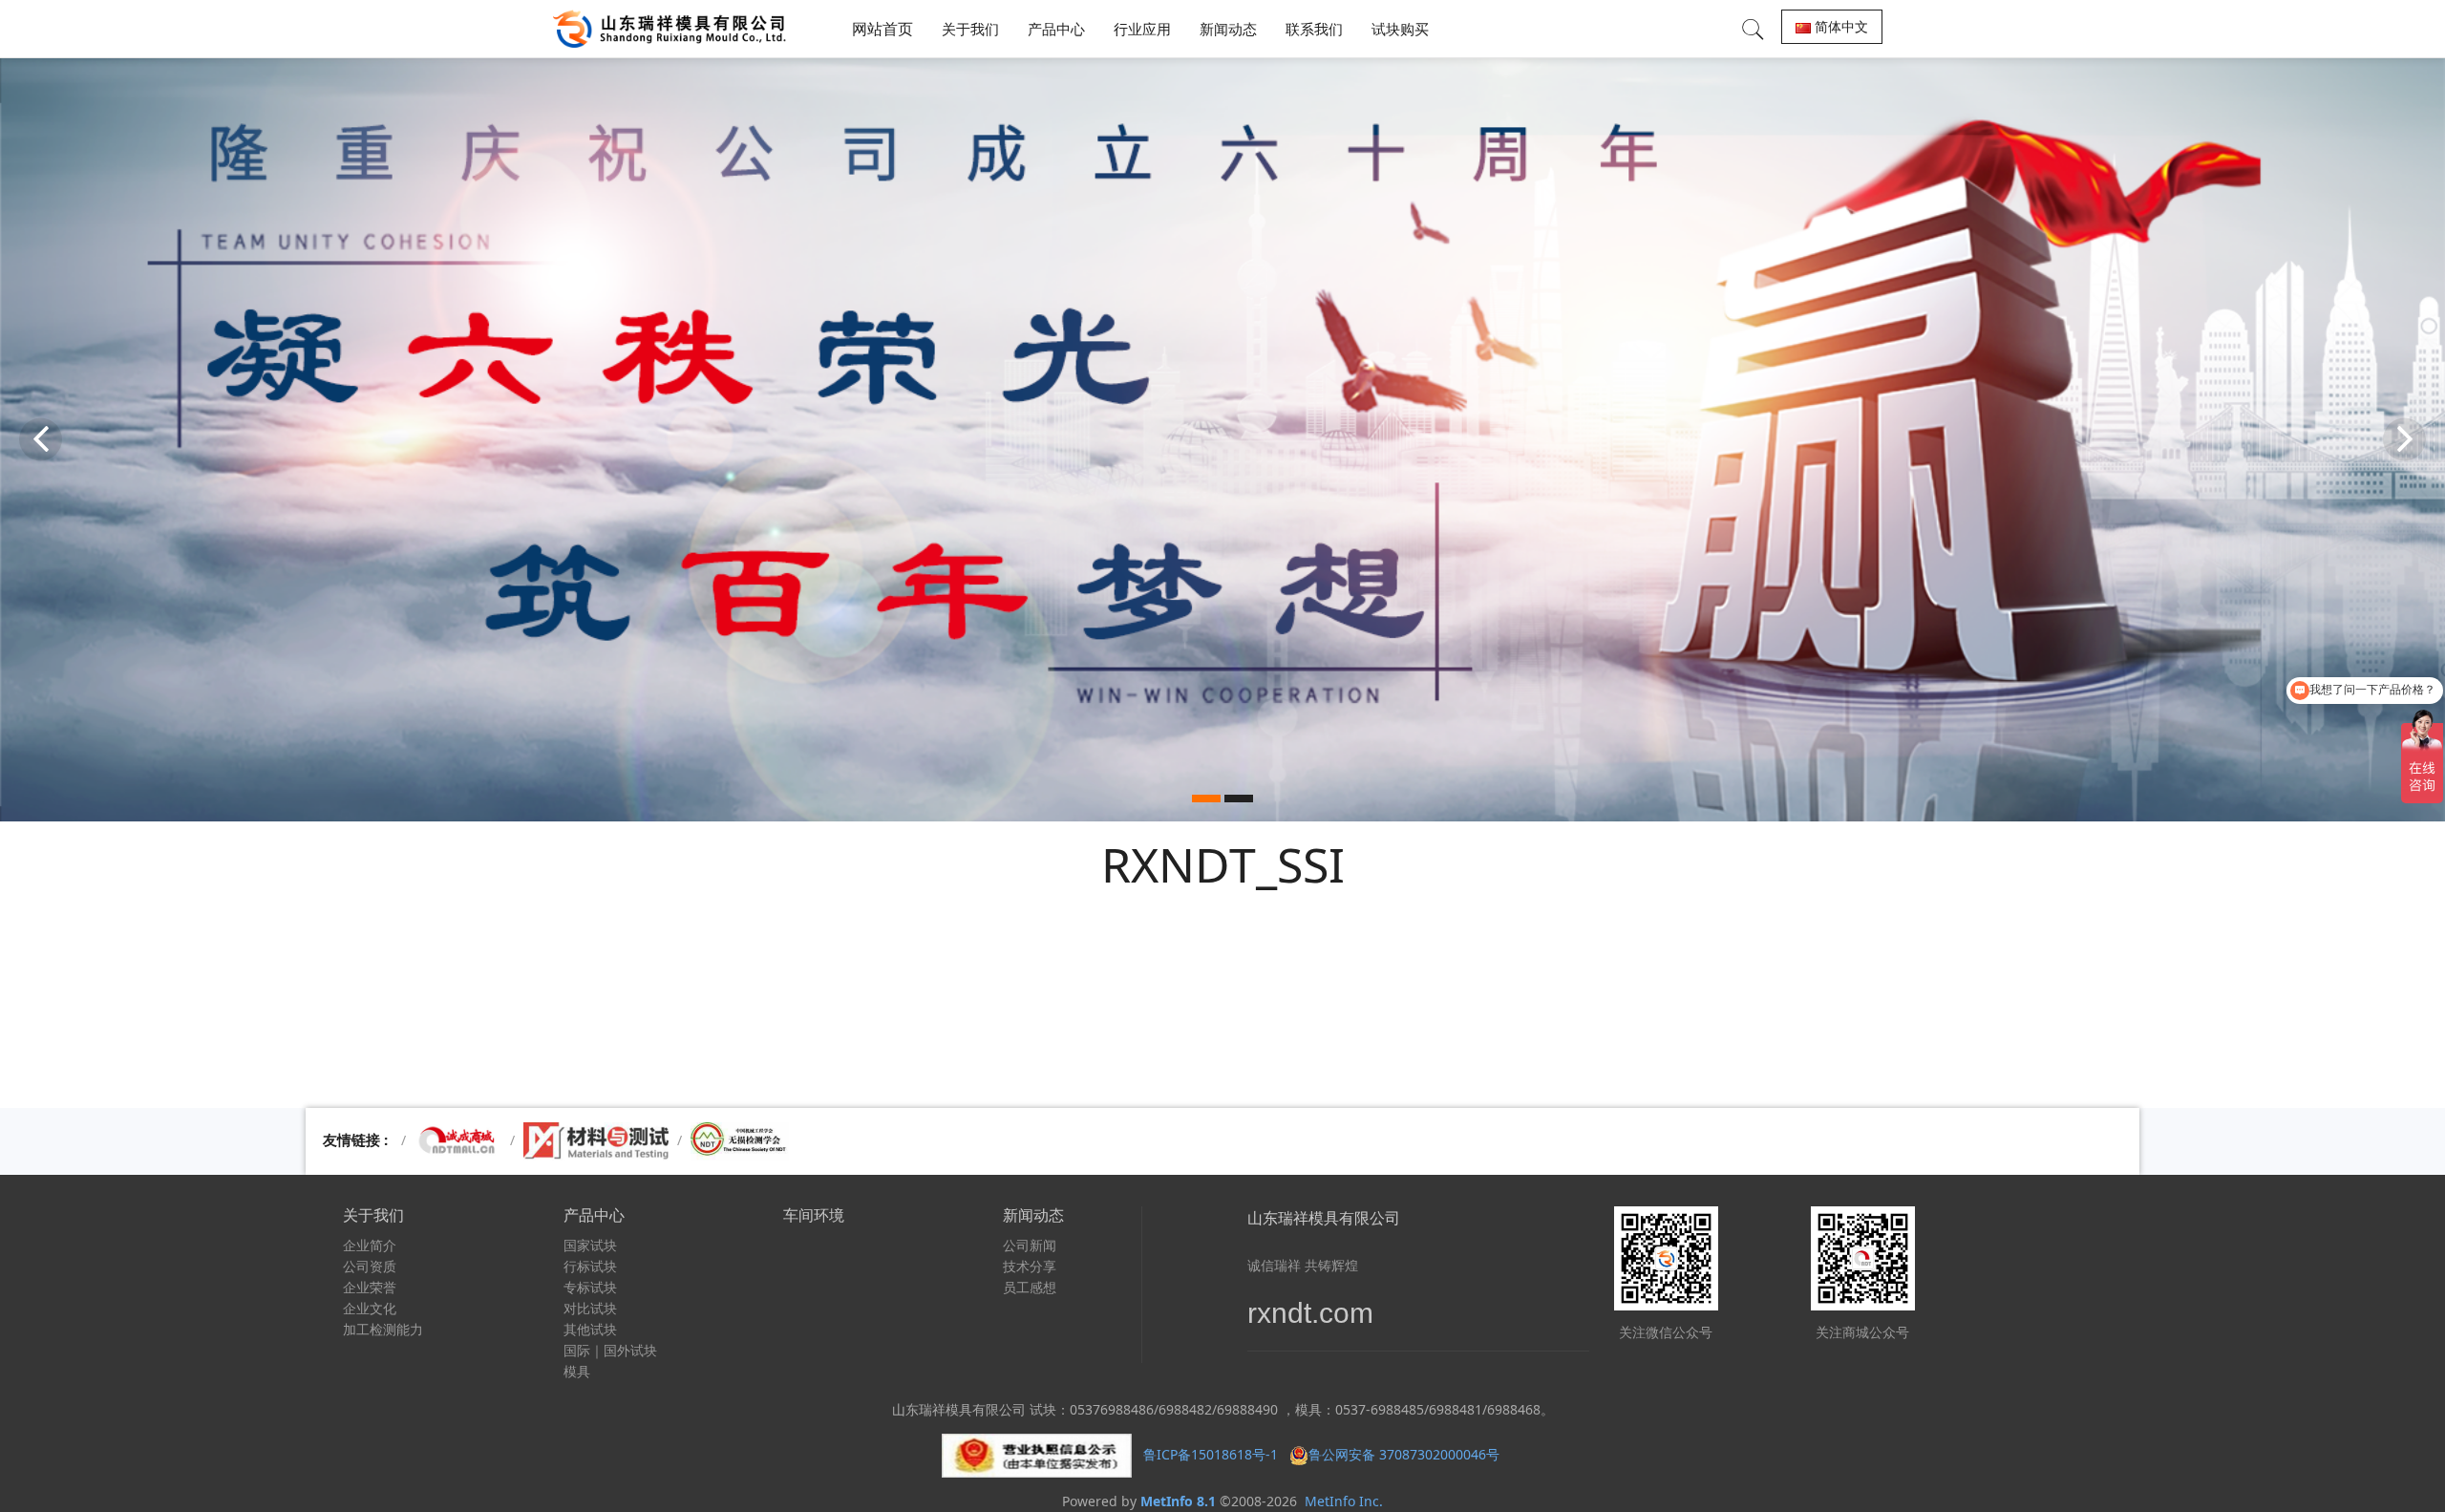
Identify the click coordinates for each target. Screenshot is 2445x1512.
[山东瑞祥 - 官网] (674, 29)
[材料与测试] (596, 1140)
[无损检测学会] (740, 1140)
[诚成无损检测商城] (458, 1140)
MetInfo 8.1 (1178, 1501)
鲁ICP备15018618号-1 (1211, 1454)
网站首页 (882, 29)
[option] (1222, 439)
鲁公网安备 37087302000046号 (1406, 1454)
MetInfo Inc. (1344, 1501)
